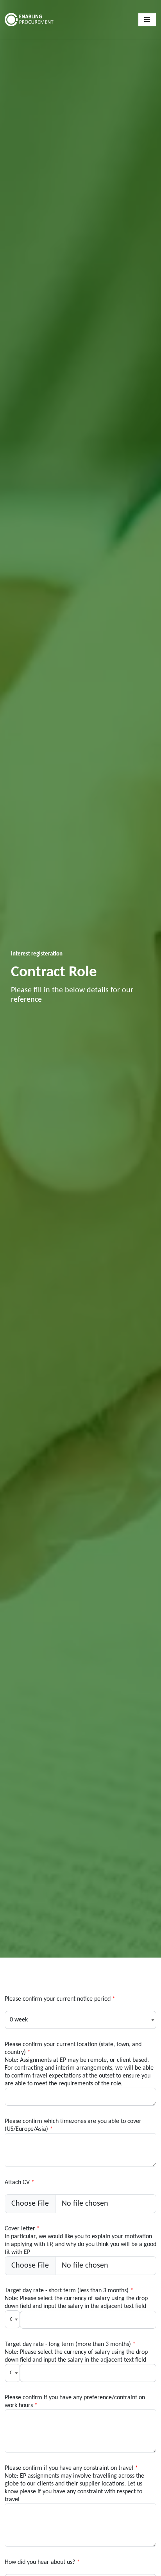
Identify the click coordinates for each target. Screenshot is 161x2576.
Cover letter (80, 2232)
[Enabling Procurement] (46, 19)
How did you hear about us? (42, 2562)
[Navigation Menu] (147, 20)
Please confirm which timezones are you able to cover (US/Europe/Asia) (73, 2124)
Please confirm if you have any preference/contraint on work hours (75, 2400)
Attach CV (20, 2183)
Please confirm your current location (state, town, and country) (79, 2047)
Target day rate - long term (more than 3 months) (76, 2347)
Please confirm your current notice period (60, 1999)
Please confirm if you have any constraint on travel (74, 2471)
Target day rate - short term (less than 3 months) (76, 2293)
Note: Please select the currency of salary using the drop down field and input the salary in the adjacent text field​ (76, 2302)
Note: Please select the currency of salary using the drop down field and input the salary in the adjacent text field (76, 2356)
